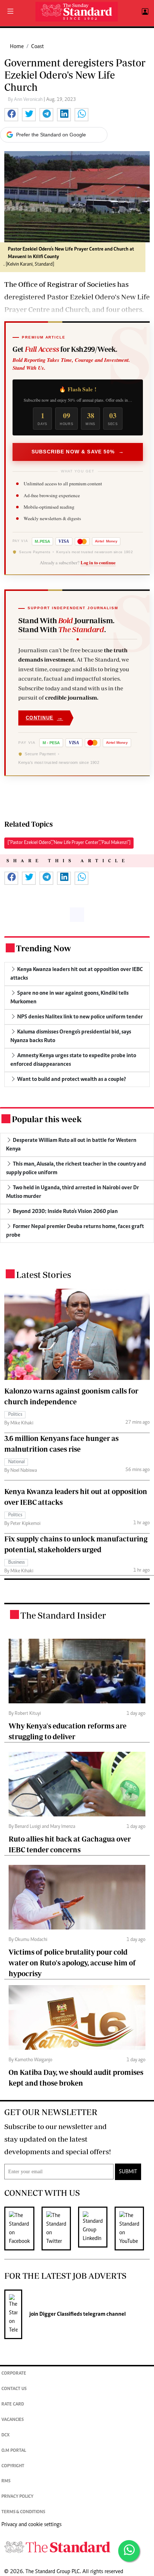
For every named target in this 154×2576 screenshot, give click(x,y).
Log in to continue (98, 563)
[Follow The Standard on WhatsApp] (129, 2551)
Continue (44, 718)
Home (17, 47)
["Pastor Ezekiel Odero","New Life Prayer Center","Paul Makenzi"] (69, 843)
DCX (6, 2435)
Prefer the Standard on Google (51, 135)
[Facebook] (23, 2229)
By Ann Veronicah (26, 100)
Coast (37, 47)
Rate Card (13, 2405)
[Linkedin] (96, 2229)
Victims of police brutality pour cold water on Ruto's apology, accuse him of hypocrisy (72, 1963)
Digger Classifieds (60, 2314)
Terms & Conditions (23, 2512)
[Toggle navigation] (10, 12)
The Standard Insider (63, 1615)
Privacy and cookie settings (32, 2525)
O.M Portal (14, 2451)
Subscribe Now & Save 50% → (78, 452)
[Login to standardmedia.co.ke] (144, 12)
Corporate (14, 2374)
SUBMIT (128, 2172)
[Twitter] (60, 2229)
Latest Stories (44, 1275)
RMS (6, 2481)
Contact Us (14, 2389)
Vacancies (13, 2420)
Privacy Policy (17, 2497)
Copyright (13, 2466)
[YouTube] (133, 2229)
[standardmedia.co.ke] (77, 12)
